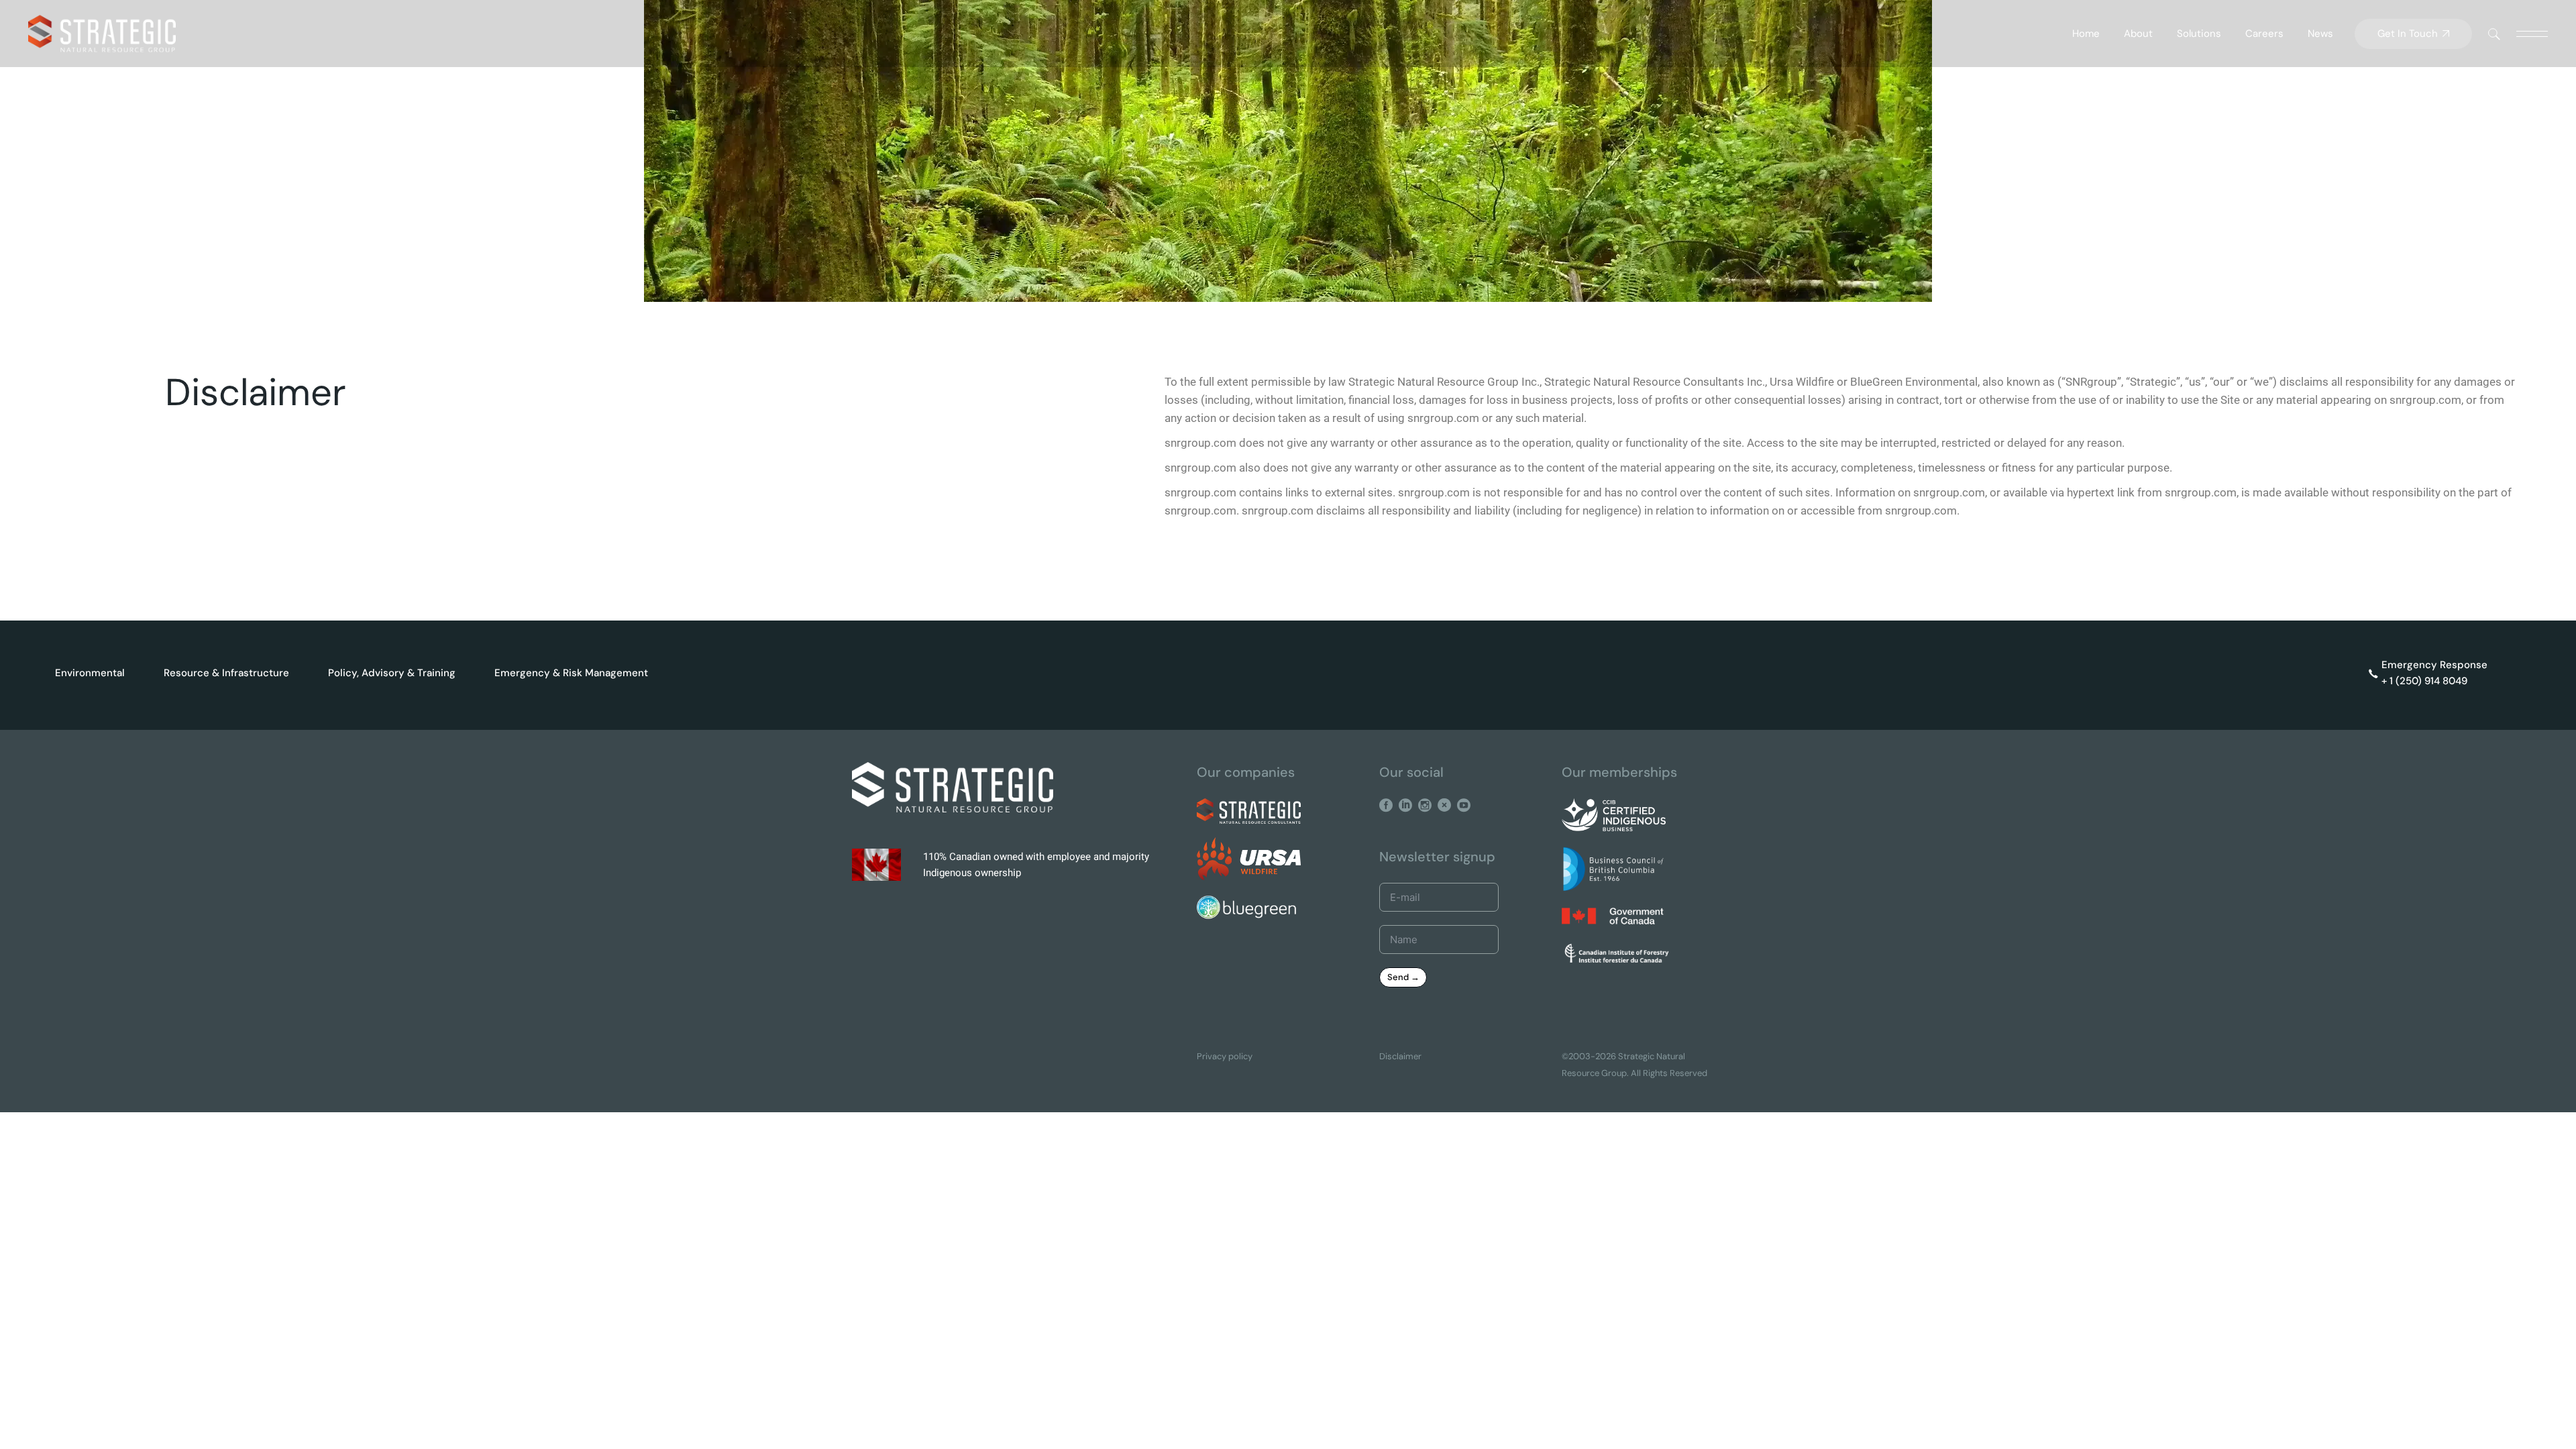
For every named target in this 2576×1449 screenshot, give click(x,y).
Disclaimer (1400, 1056)
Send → (1403, 977)
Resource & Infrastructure (226, 673)
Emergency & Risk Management (571, 673)
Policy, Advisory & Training (392, 673)
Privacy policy (1225, 1056)
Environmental (90, 673)
